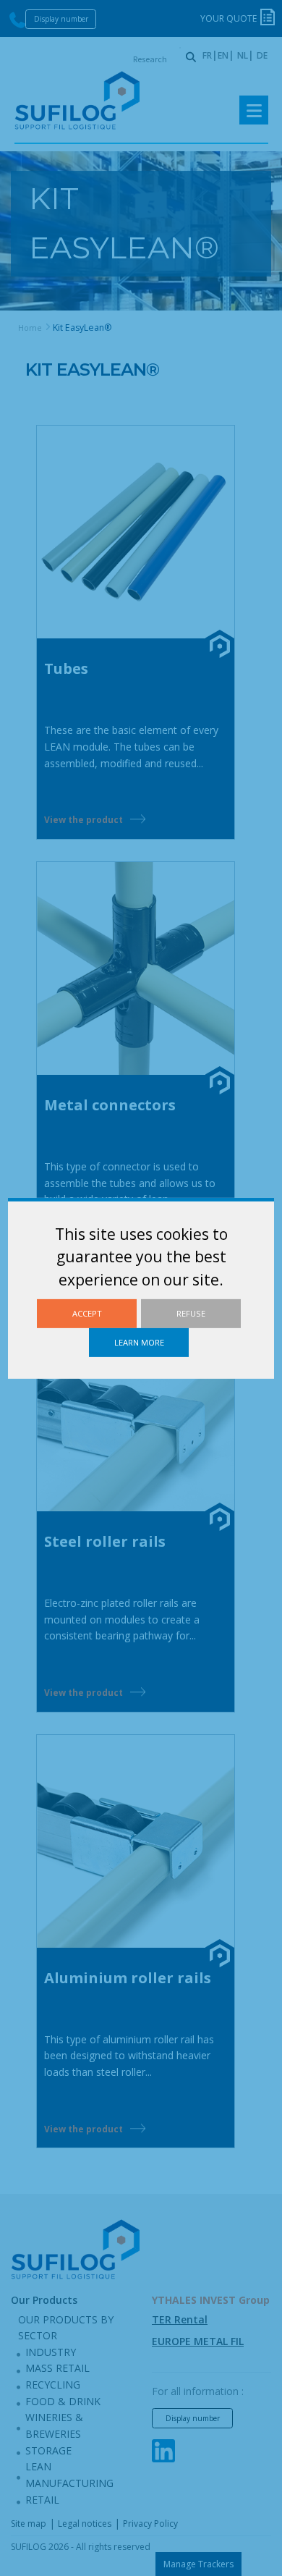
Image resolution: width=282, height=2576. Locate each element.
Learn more (139, 1342)
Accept (87, 1313)
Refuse (191, 1313)
